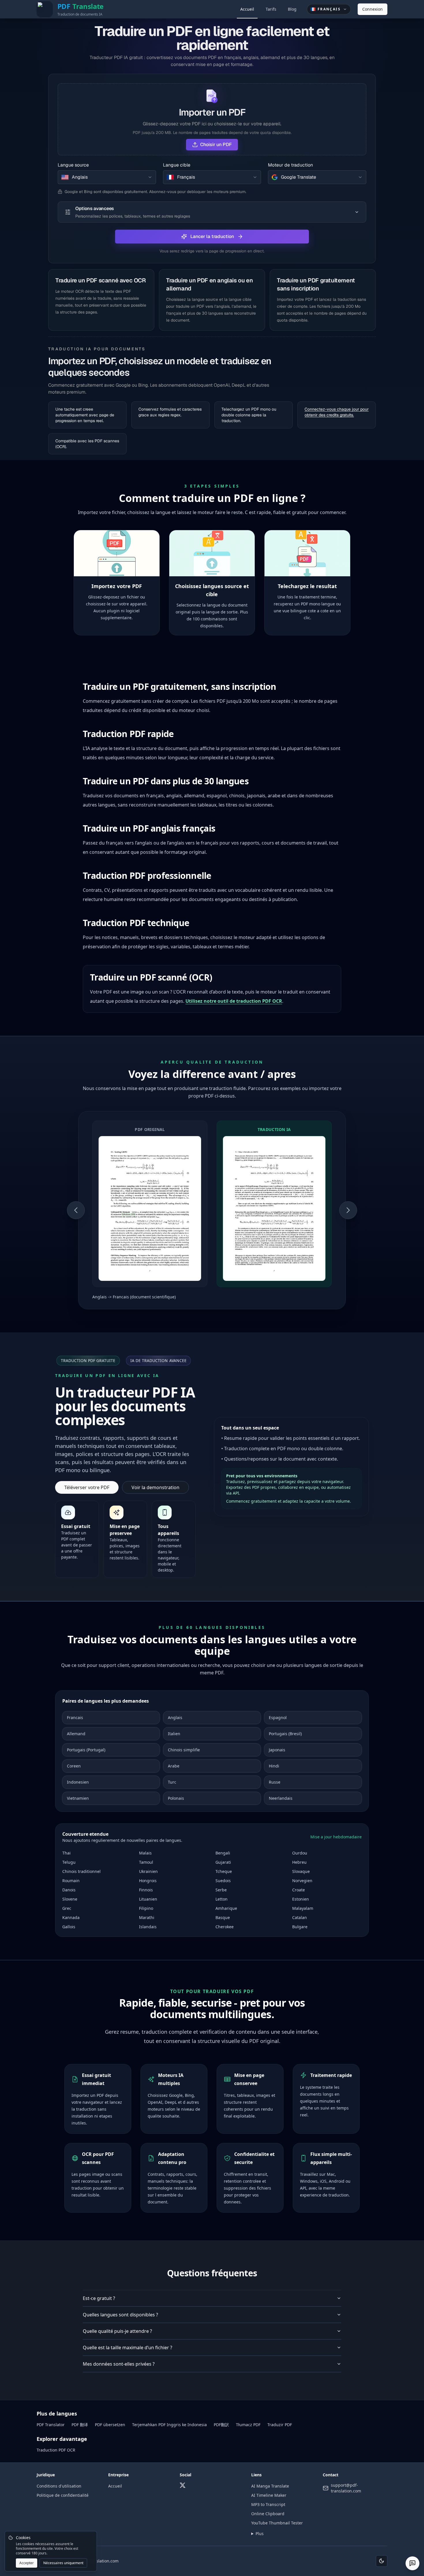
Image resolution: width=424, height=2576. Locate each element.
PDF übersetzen (110, 2425)
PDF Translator (51, 2425)
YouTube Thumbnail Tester (277, 2523)
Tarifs (271, 9)
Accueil (247, 9)
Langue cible (177, 165)
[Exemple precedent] (76, 1210)
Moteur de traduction (290, 165)
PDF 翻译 (80, 2425)
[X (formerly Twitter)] (183, 2485)
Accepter (27, 2563)
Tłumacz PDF (248, 2425)
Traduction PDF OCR (56, 2450)
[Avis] (412, 2563)
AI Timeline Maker (269, 2495)
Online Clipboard (268, 2514)
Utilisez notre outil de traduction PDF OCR (234, 1001)
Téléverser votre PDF (87, 1487)
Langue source (73, 165)
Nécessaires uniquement (63, 2563)
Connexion (373, 9)
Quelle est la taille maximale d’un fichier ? (127, 2348)
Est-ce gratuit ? (99, 2298)
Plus (260, 2533)
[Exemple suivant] (348, 1210)
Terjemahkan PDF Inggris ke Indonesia (169, 2425)
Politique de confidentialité (63, 2495)
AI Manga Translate (270, 2486)
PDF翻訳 (221, 2425)
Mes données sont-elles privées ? (119, 2364)
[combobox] (107, 177)
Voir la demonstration (155, 1487)
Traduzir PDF (280, 2425)
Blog (292, 9)
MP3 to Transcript (268, 2504)
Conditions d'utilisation (59, 2486)
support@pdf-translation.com (346, 2488)
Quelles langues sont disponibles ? (120, 2315)
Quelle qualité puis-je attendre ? (117, 2331)
